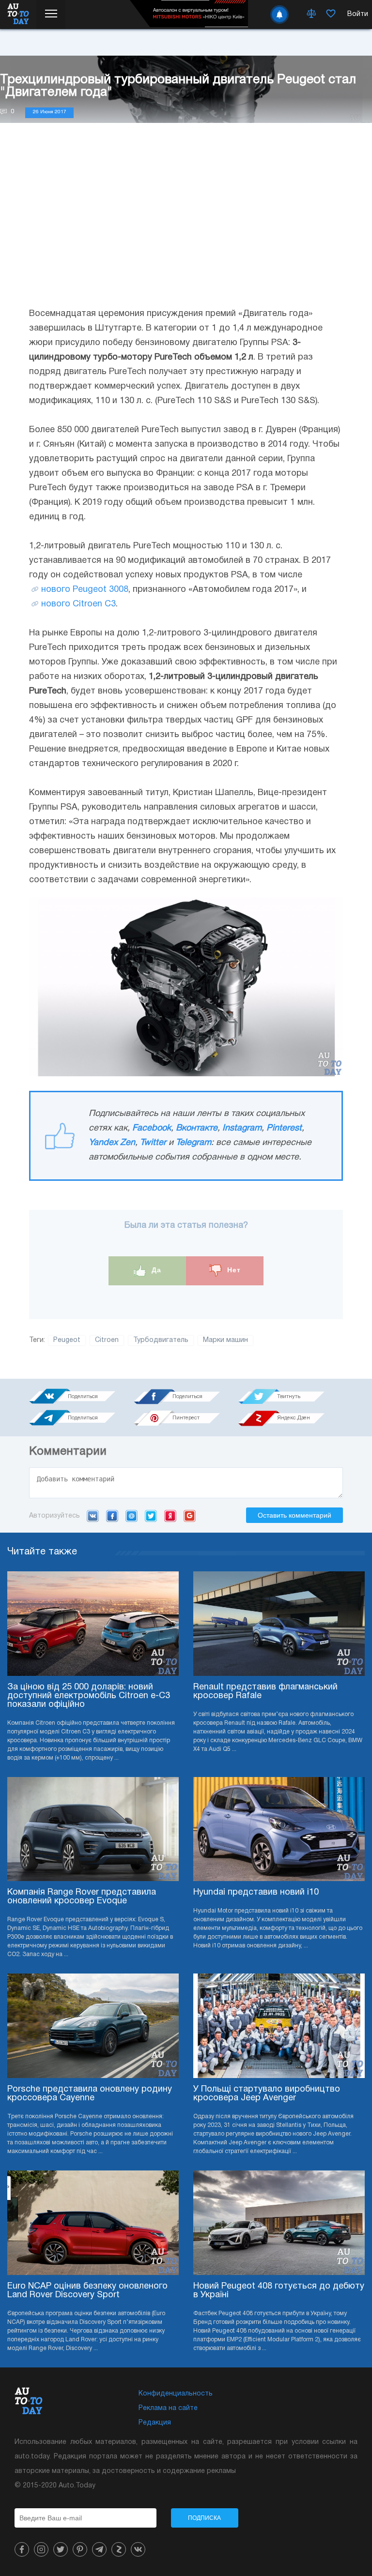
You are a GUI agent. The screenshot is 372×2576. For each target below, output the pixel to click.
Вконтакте (197, 1128)
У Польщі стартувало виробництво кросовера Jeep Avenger (267, 2094)
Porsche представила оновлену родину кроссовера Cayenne (90, 2094)
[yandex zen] (119, 2549)
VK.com (93, 1516)
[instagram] (41, 2549)
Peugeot (67, 1340)
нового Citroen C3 (78, 604)
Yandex (170, 1516)
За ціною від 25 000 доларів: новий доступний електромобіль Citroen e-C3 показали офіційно (89, 1696)
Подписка (204, 2518)
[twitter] (61, 2549)
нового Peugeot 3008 (85, 590)
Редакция (155, 2423)
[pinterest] (80, 2549)
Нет (233, 1270)
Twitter (153, 1143)
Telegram (194, 1143)
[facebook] (22, 2549)
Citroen (107, 1340)
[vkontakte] (138, 2549)
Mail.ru (132, 1516)
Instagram (242, 1128)
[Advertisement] (186, 225)
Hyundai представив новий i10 (256, 1892)
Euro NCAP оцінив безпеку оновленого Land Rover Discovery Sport (87, 2291)
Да (155, 1270)
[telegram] (99, 2549)
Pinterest (284, 1128)
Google (190, 1516)
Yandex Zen (112, 1143)
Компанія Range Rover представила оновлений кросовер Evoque (82, 1897)
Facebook (152, 1128)
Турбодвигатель (161, 1340)
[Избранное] (331, 15)
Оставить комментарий (294, 1515)
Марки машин (225, 1340)
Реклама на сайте (168, 2408)
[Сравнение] (311, 15)
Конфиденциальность (176, 2394)
